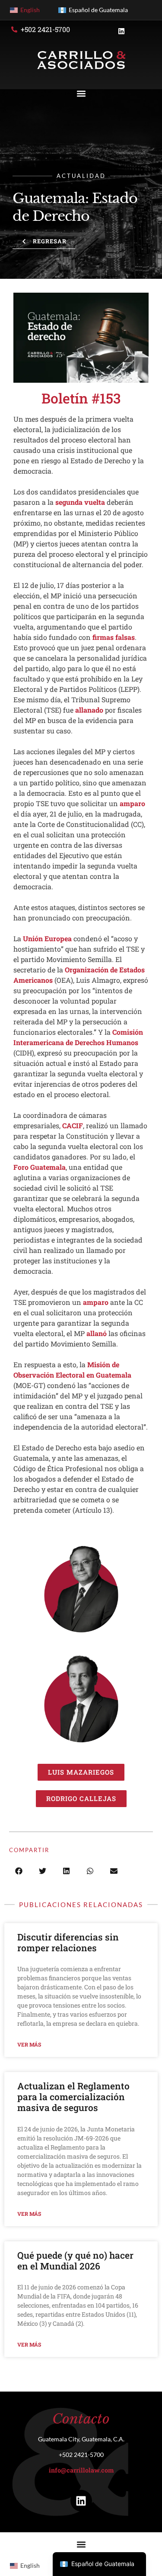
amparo (132, 803)
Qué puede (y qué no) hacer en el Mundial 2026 (75, 2261)
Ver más (29, 2044)
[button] (81, 94)
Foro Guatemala (40, 1167)
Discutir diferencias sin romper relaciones (68, 1942)
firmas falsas (114, 637)
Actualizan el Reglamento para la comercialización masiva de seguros (73, 2097)
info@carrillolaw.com (81, 2470)
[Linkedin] (81, 2501)
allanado (89, 710)
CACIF (73, 1125)
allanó (97, 1333)
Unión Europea (47, 938)
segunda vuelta (80, 502)
